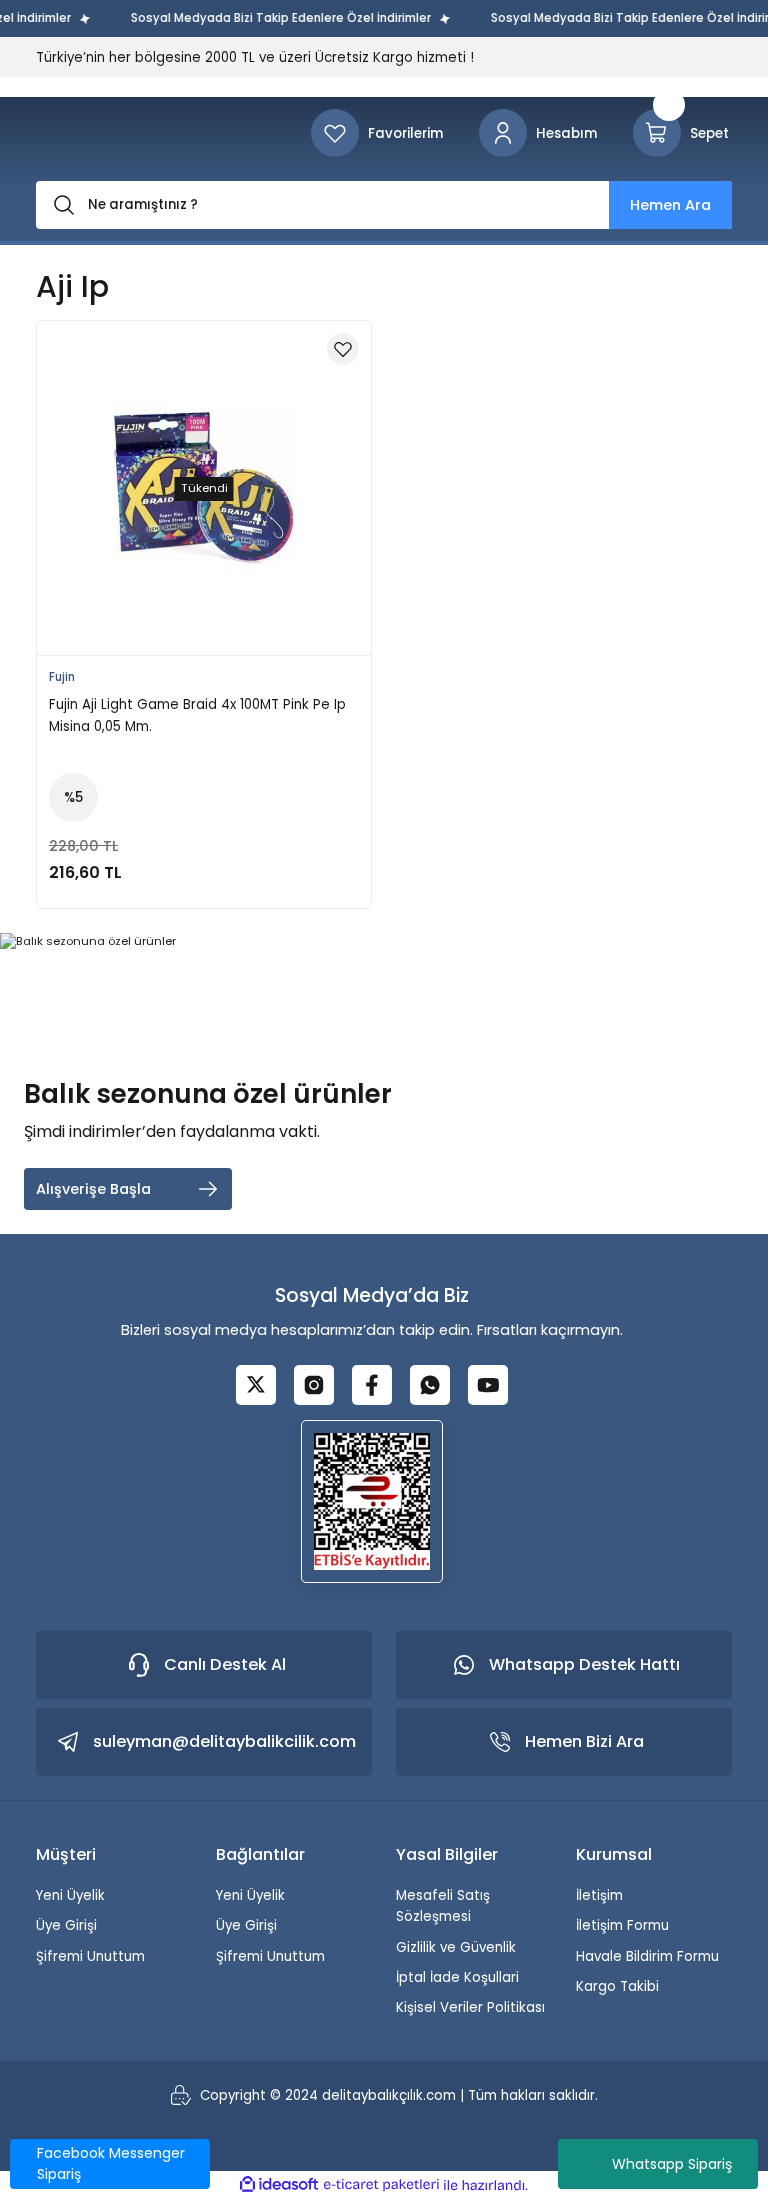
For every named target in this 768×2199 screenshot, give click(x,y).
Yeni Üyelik (70, 1895)
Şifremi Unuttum (90, 1956)
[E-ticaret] (381, 2184)
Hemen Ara (670, 205)
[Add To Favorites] (343, 349)
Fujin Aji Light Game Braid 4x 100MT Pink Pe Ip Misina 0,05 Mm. (197, 715)
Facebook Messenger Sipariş (111, 2163)
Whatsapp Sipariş (672, 2164)
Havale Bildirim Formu (647, 1956)
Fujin (62, 677)
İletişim (599, 1895)
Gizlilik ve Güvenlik (456, 1947)
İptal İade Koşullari (457, 1977)
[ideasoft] (279, 2185)
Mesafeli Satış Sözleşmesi (443, 1906)
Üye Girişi (66, 1925)
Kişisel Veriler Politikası (470, 2007)
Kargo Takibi (617, 1986)
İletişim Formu (622, 1925)
